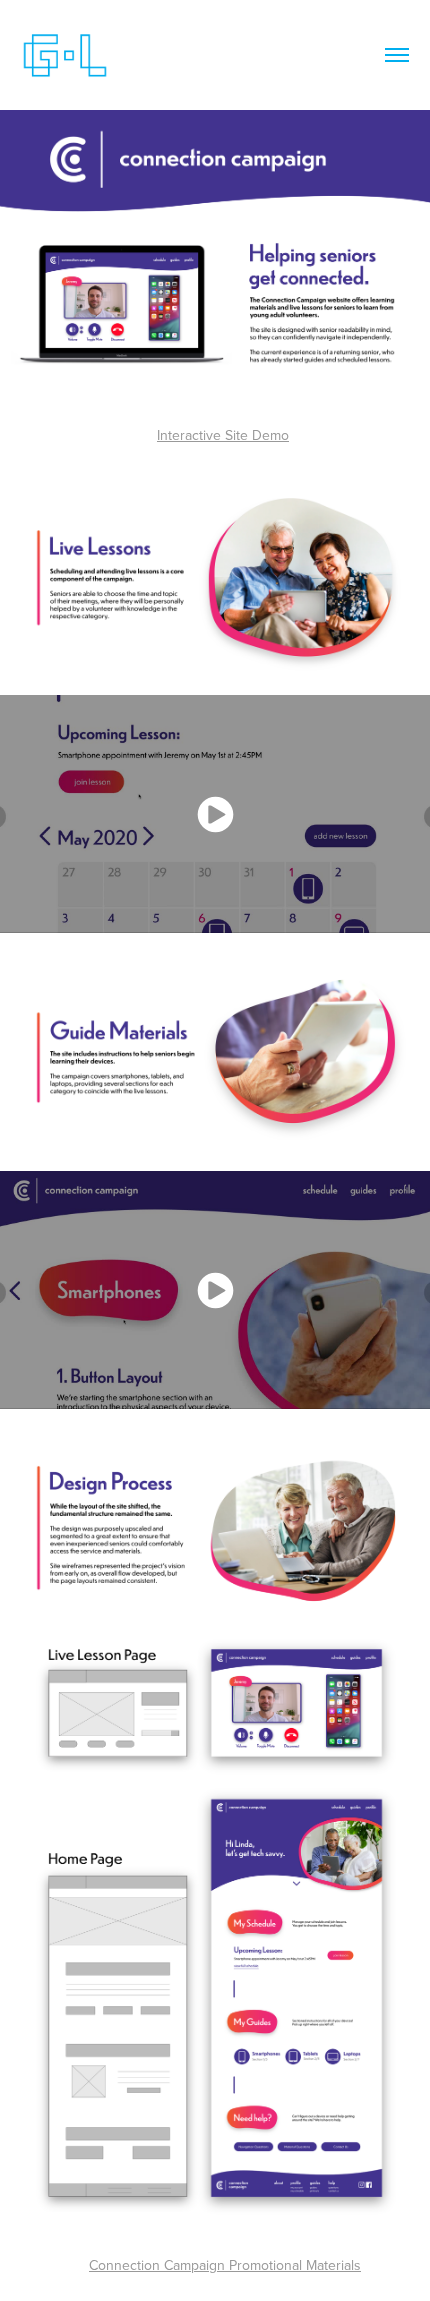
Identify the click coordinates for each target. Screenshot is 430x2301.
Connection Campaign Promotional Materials (225, 2265)
